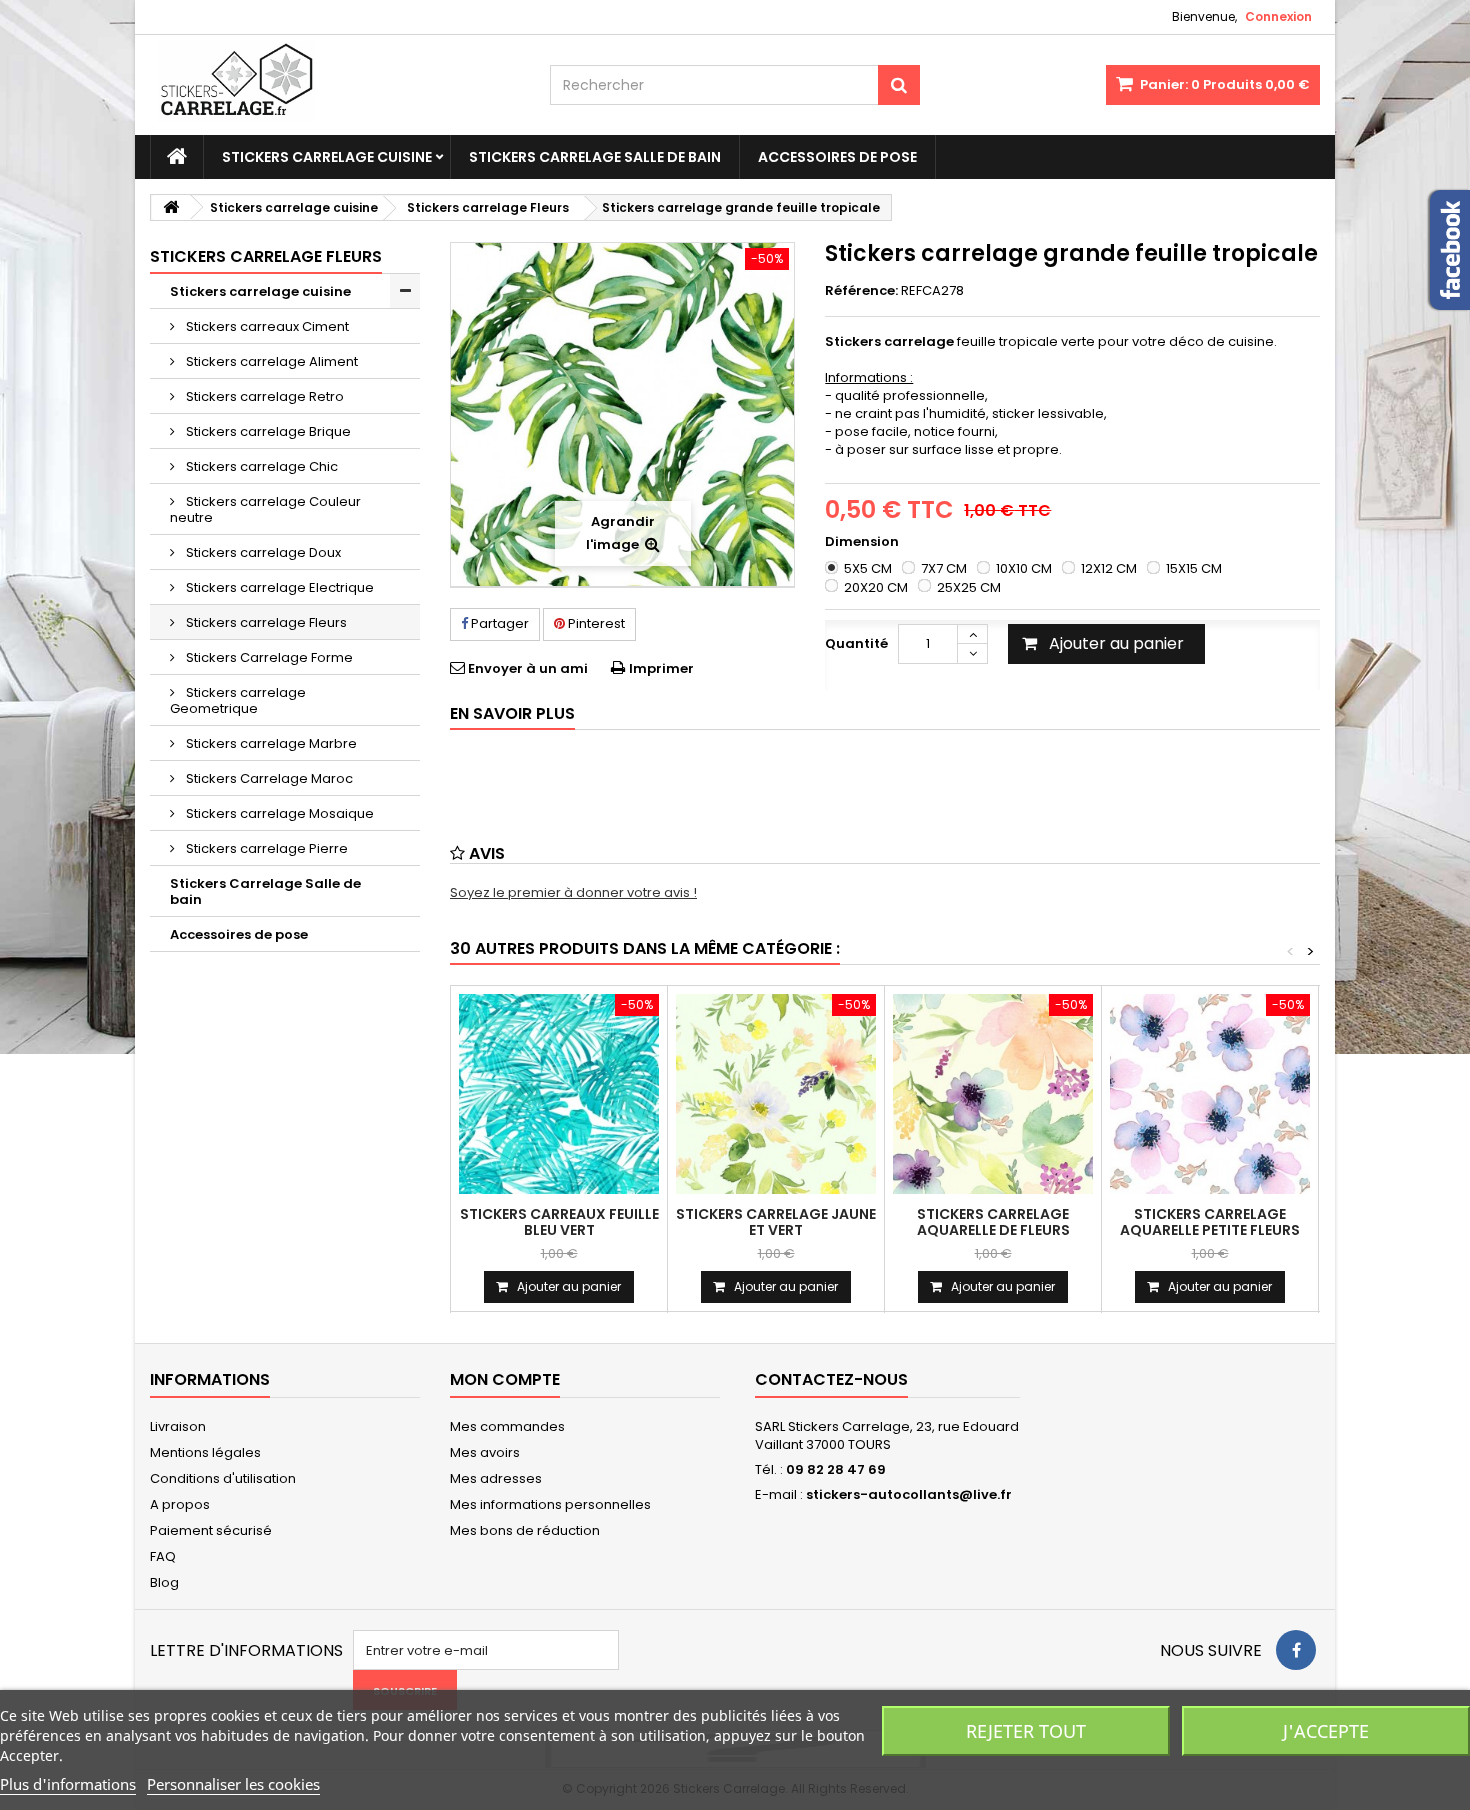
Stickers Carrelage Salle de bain (595, 157)
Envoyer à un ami (528, 668)
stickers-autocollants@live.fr (909, 1494)
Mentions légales (205, 1452)
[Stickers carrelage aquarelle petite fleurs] (1210, 1094)
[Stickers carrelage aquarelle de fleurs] (993, 1094)
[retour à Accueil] (171, 207)
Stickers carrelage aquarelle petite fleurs (1210, 1222)
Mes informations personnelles (550, 1504)
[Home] (177, 157)
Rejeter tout (1026, 1731)
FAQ (163, 1556)
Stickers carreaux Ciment (266, 326)
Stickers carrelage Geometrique (238, 700)
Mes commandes (507, 1426)
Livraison (178, 1426)
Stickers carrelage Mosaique (278, 813)
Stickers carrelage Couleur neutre (265, 509)
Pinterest (595, 623)
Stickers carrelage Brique (267, 431)
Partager (498, 623)
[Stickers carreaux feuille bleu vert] (559, 1094)
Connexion (1278, 16)
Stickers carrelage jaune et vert (776, 1222)
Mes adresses (496, 1478)
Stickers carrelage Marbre (270, 743)
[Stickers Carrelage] (335, 85)
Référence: (861, 291)
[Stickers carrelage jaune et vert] (776, 1094)
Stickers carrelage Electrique (278, 587)
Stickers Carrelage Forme (268, 657)
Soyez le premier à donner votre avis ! (573, 892)
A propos (180, 1504)
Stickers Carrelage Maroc (268, 778)
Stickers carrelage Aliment (270, 361)
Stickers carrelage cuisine (327, 157)
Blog (164, 1582)
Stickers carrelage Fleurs (265, 622)
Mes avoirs (485, 1452)
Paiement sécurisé (211, 1530)
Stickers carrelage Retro (263, 396)
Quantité (856, 643)
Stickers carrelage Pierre (265, 848)
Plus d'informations (68, 1784)
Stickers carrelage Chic (260, 466)
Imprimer (661, 668)
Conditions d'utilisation (223, 1478)
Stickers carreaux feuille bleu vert (559, 1222)
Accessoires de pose (837, 157)
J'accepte (1326, 1731)
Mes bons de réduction (525, 1530)
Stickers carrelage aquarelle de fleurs (993, 1222)
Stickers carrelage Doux (262, 552)
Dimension (863, 542)
